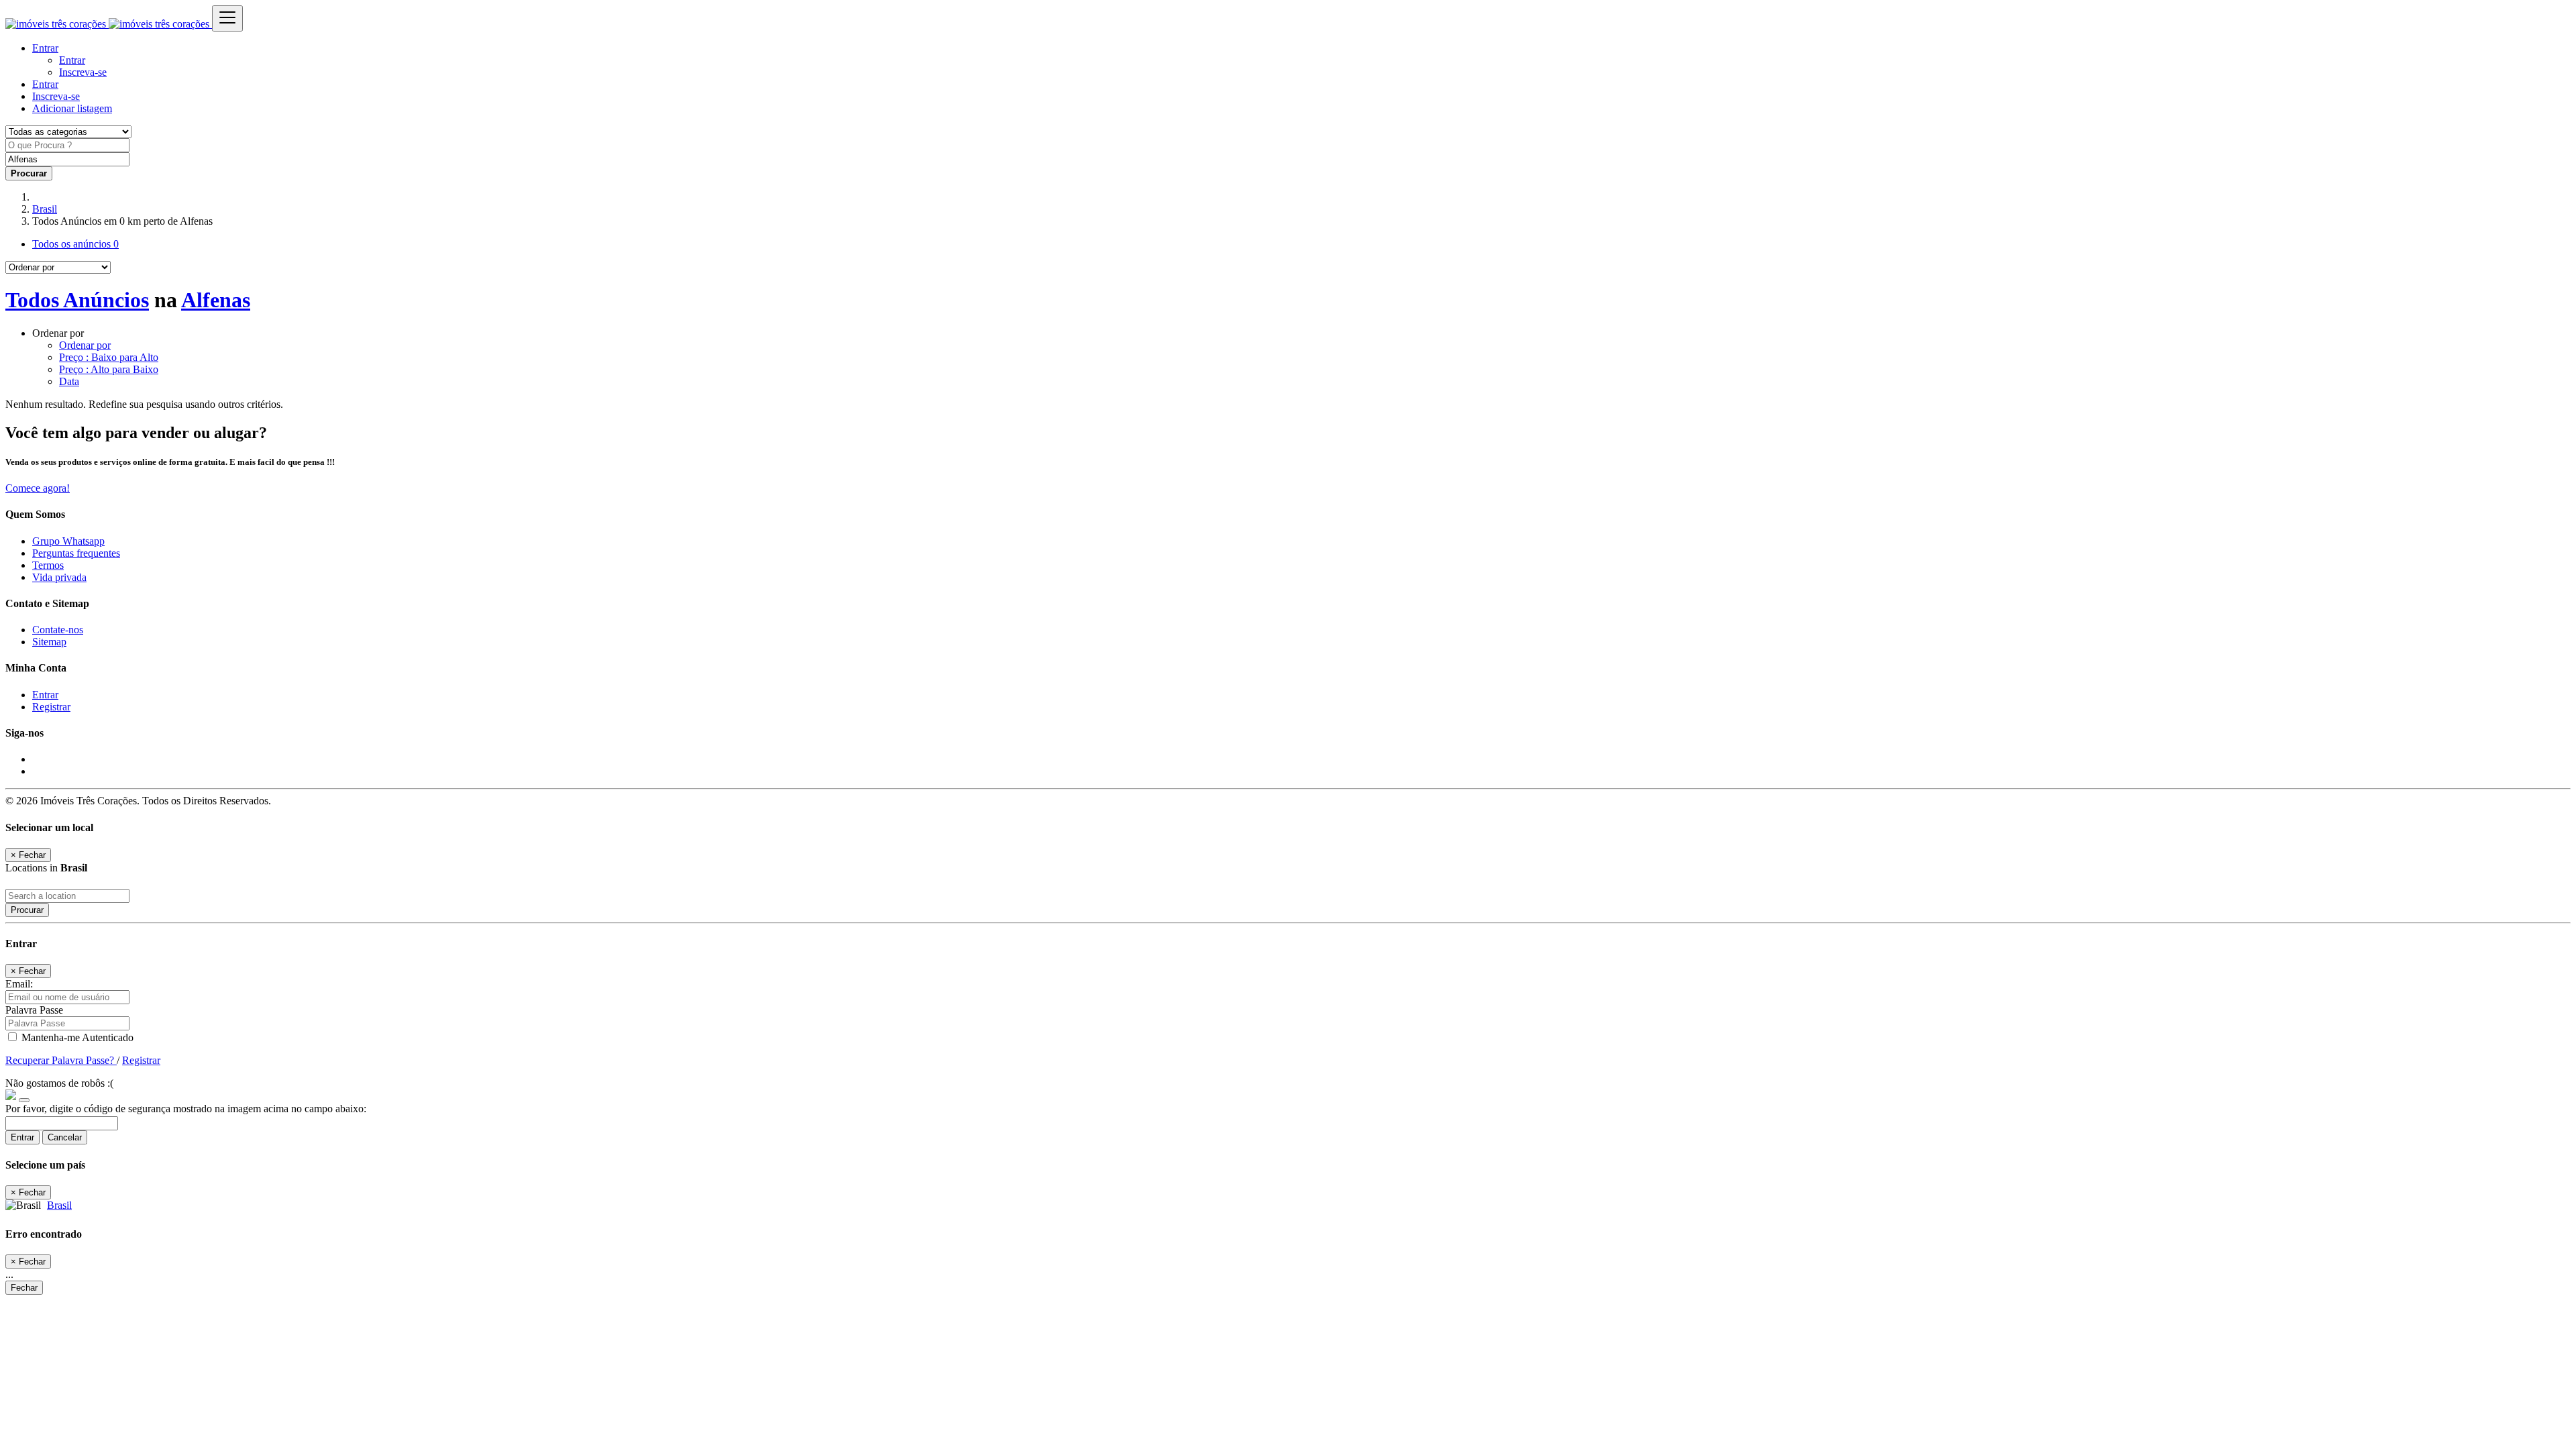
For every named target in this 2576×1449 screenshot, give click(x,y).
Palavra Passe (34, 1010)
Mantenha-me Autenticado (76, 1037)
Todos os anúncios (75, 244)
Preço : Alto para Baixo (109, 369)
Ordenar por (85, 345)
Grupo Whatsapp (68, 541)
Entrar (72, 60)
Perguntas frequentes (76, 553)
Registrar (51, 707)
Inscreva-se (83, 72)
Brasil (45, 209)
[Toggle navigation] (227, 18)
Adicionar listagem (72, 108)
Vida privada (59, 577)
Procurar (27, 910)
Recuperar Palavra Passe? (61, 1060)
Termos (48, 565)
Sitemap (49, 642)
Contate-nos (58, 630)
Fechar (24, 1288)
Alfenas (216, 300)
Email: (19, 984)
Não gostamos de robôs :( (59, 1083)
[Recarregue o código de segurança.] (24, 1096)
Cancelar (65, 1137)
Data (69, 381)
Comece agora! (38, 488)
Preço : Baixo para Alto (109, 357)
